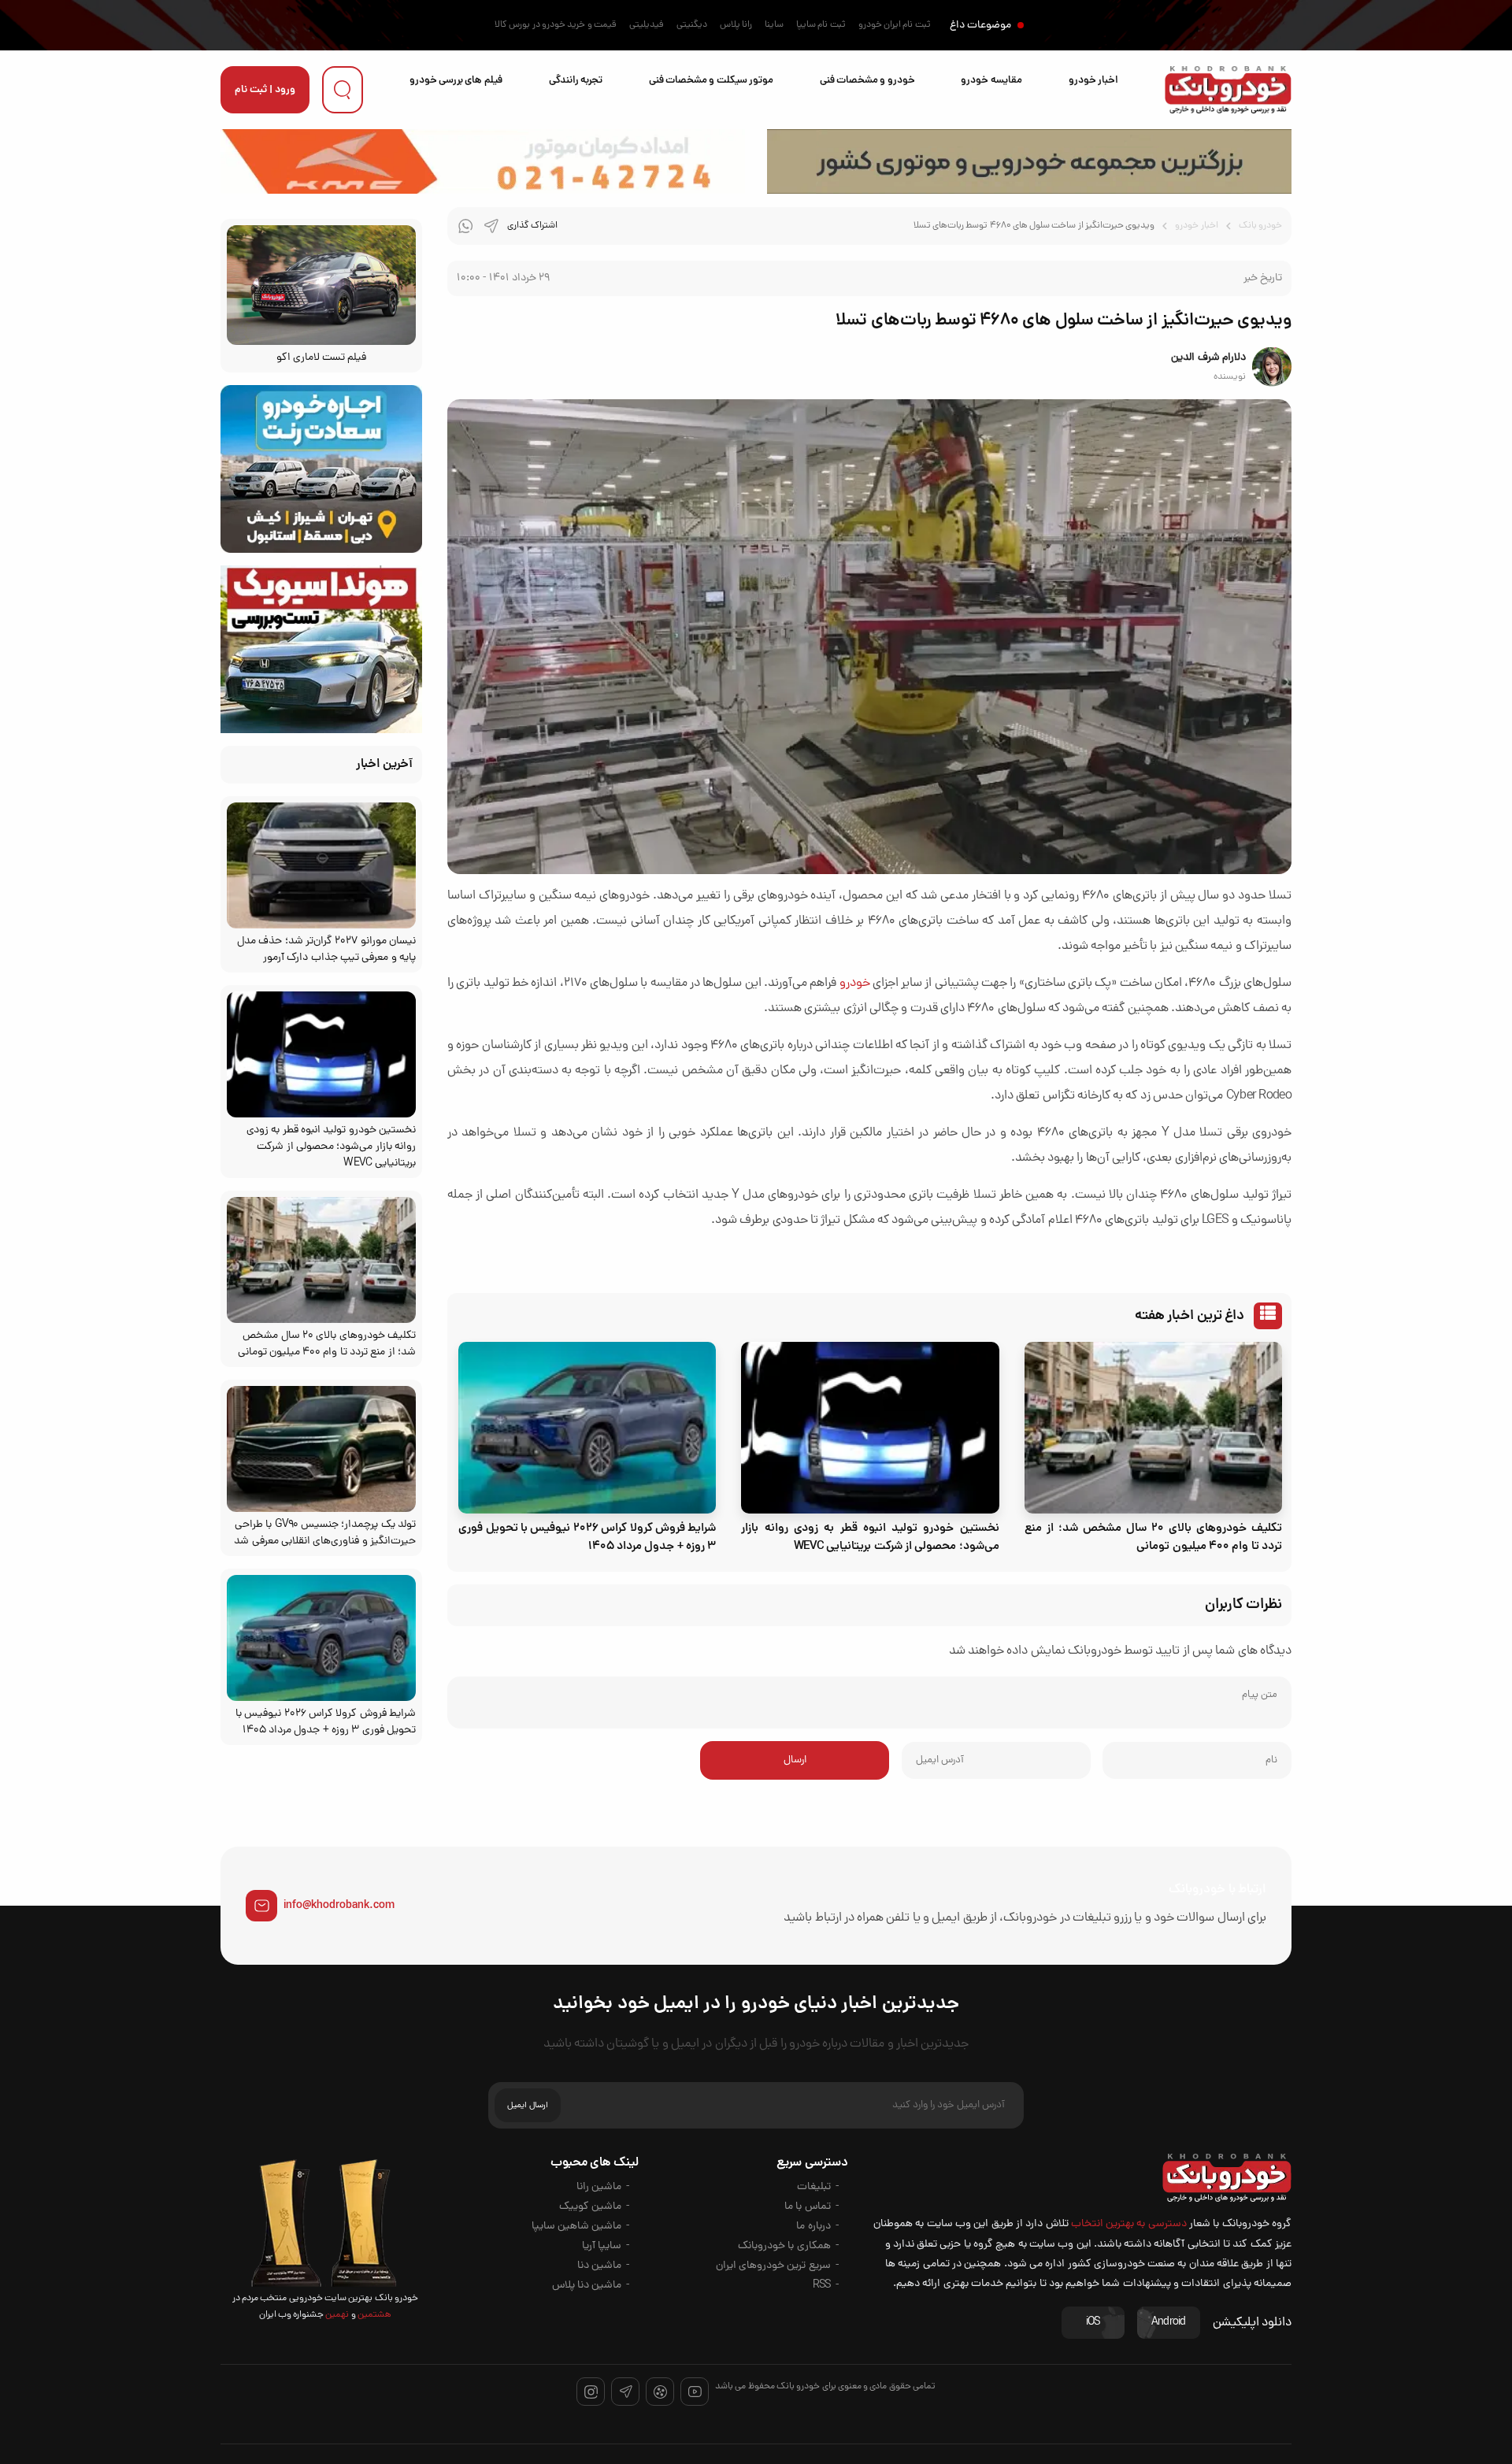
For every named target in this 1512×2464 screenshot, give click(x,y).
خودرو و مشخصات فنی (867, 81)
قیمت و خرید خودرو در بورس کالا (556, 25)
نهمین (336, 2315)
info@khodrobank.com (339, 1906)
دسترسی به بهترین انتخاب (1129, 2224)
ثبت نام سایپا (821, 25)
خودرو (855, 984)
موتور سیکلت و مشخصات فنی (711, 81)
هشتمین (374, 2315)
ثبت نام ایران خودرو (895, 25)
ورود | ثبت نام (265, 90)
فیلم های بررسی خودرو (456, 81)
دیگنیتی (692, 25)
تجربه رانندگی (576, 81)
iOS (1093, 2323)
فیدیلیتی (647, 25)
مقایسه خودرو (991, 81)
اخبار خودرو (1093, 81)
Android (1169, 2323)
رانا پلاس (736, 25)
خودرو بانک (1260, 226)
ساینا (774, 25)
